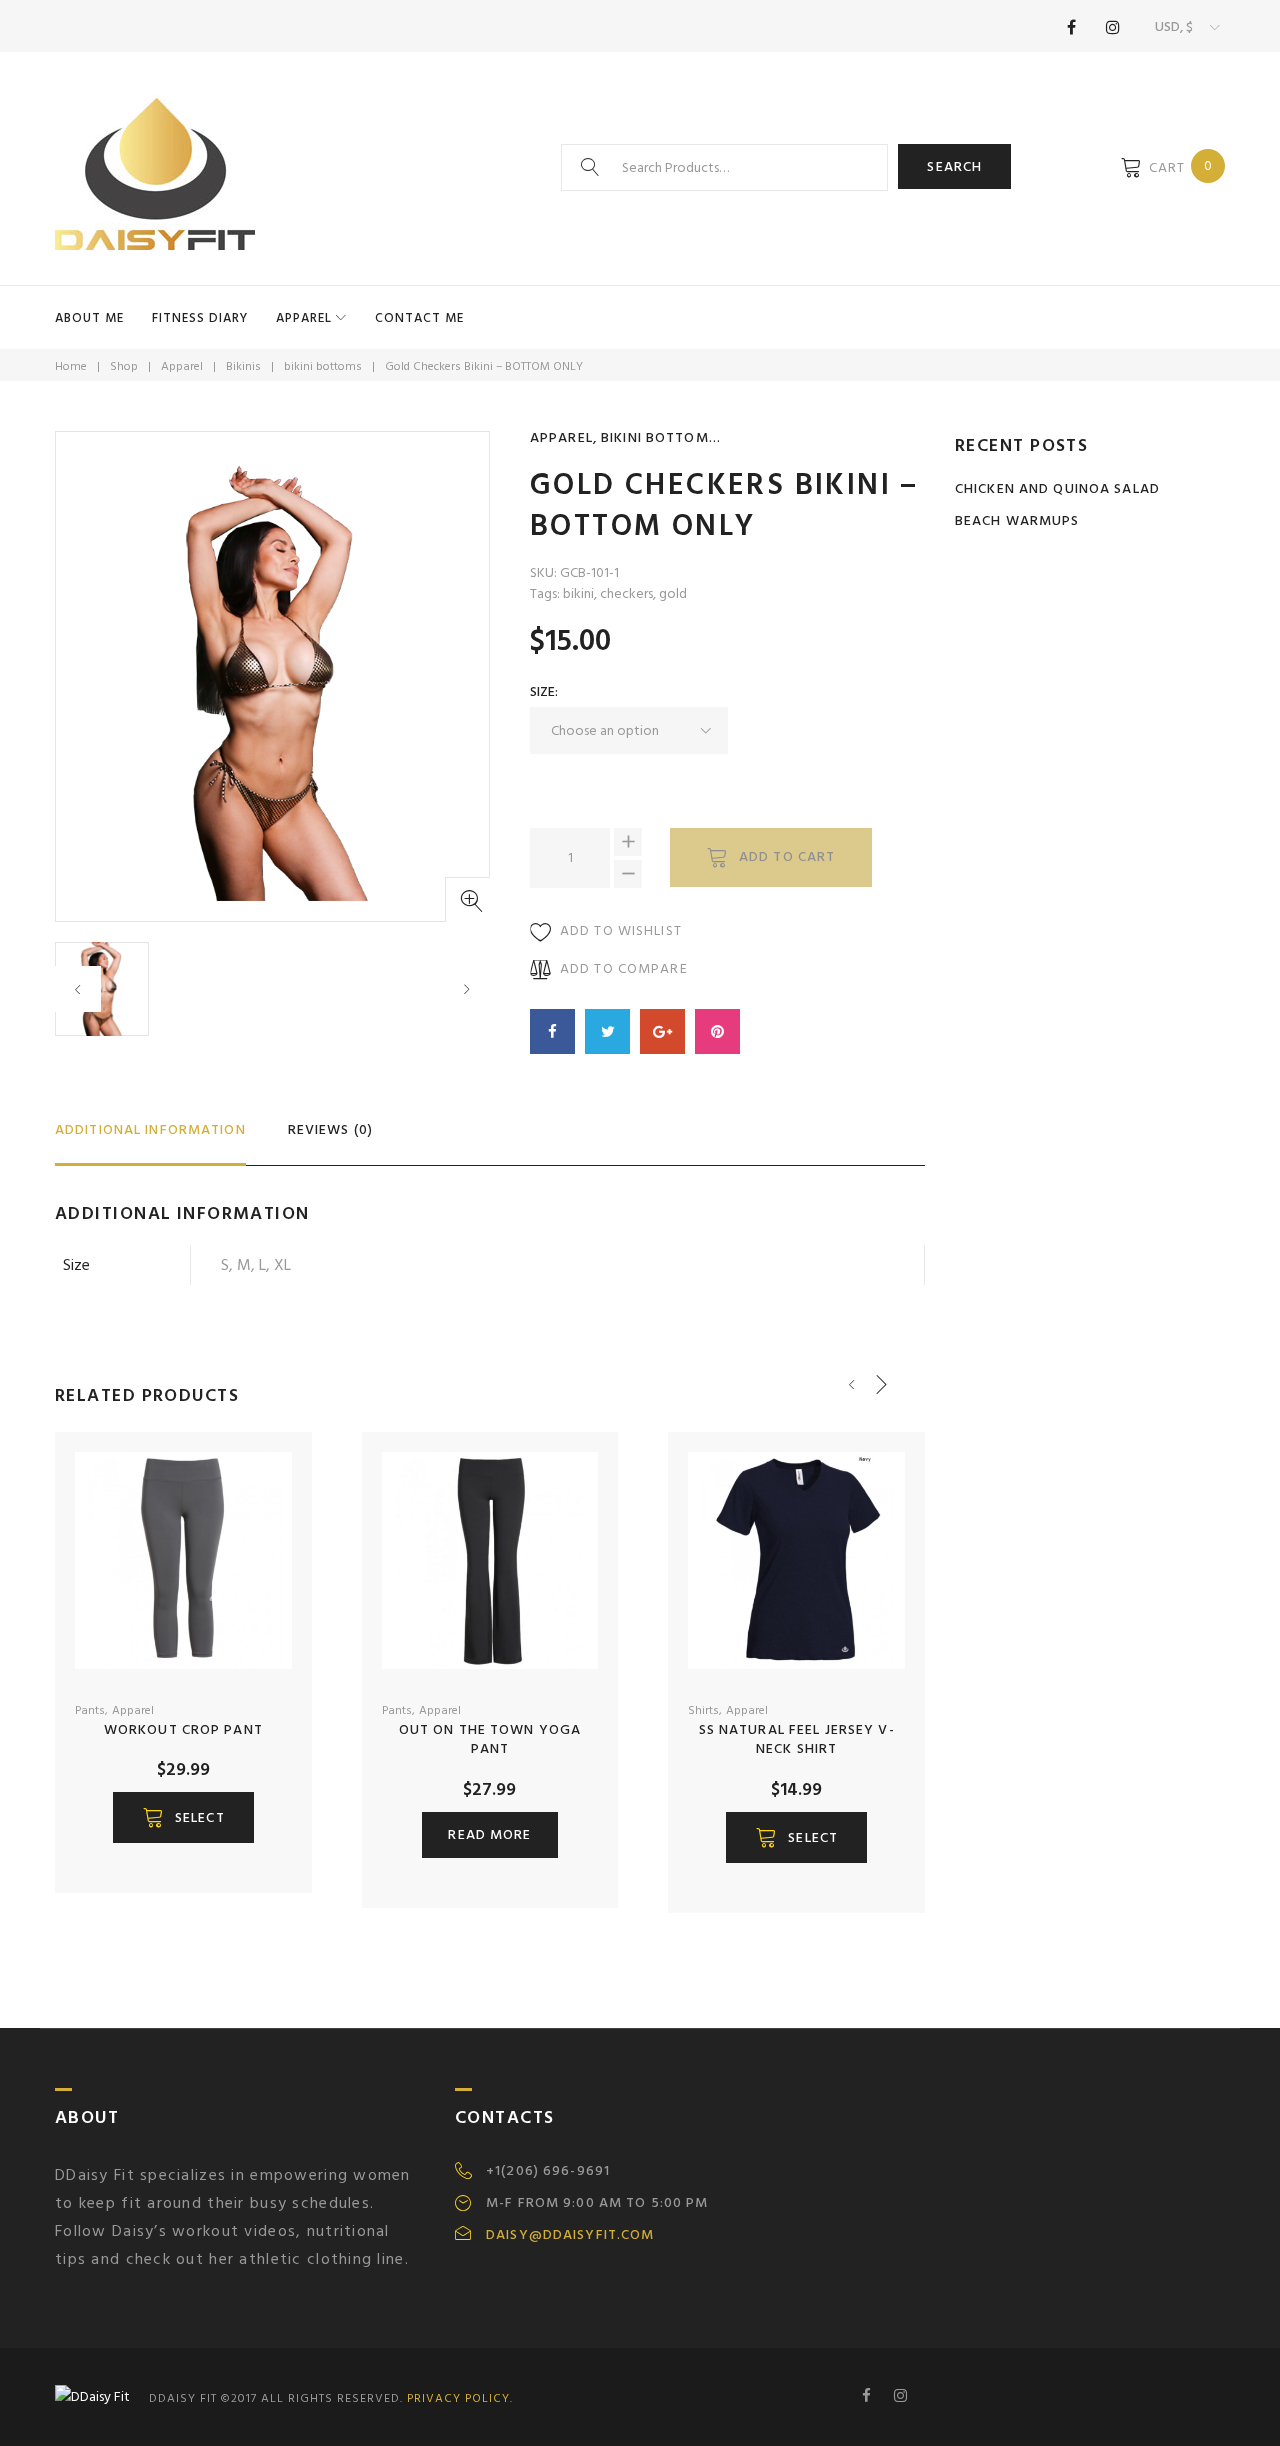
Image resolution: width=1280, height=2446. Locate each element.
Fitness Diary (200, 318)
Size (542, 691)
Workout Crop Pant (183, 1729)
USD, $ (1174, 26)
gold (673, 593)
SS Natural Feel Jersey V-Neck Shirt (797, 1739)
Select (200, 1817)
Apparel (304, 318)
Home (71, 366)
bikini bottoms (323, 366)
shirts (703, 1710)
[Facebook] (1071, 27)
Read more (489, 1834)
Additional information (150, 1129)
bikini (578, 593)
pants (90, 1710)
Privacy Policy (458, 2398)
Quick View (231, 1666)
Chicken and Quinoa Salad (1057, 488)
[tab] (150, 1138)
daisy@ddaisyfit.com (570, 2235)
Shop (124, 366)
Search (954, 166)
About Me (89, 318)
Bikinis (243, 366)
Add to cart (787, 856)
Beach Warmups (1017, 520)
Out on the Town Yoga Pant (490, 1739)
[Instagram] (1113, 27)
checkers (626, 593)
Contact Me (419, 318)
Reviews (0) (330, 1129)
